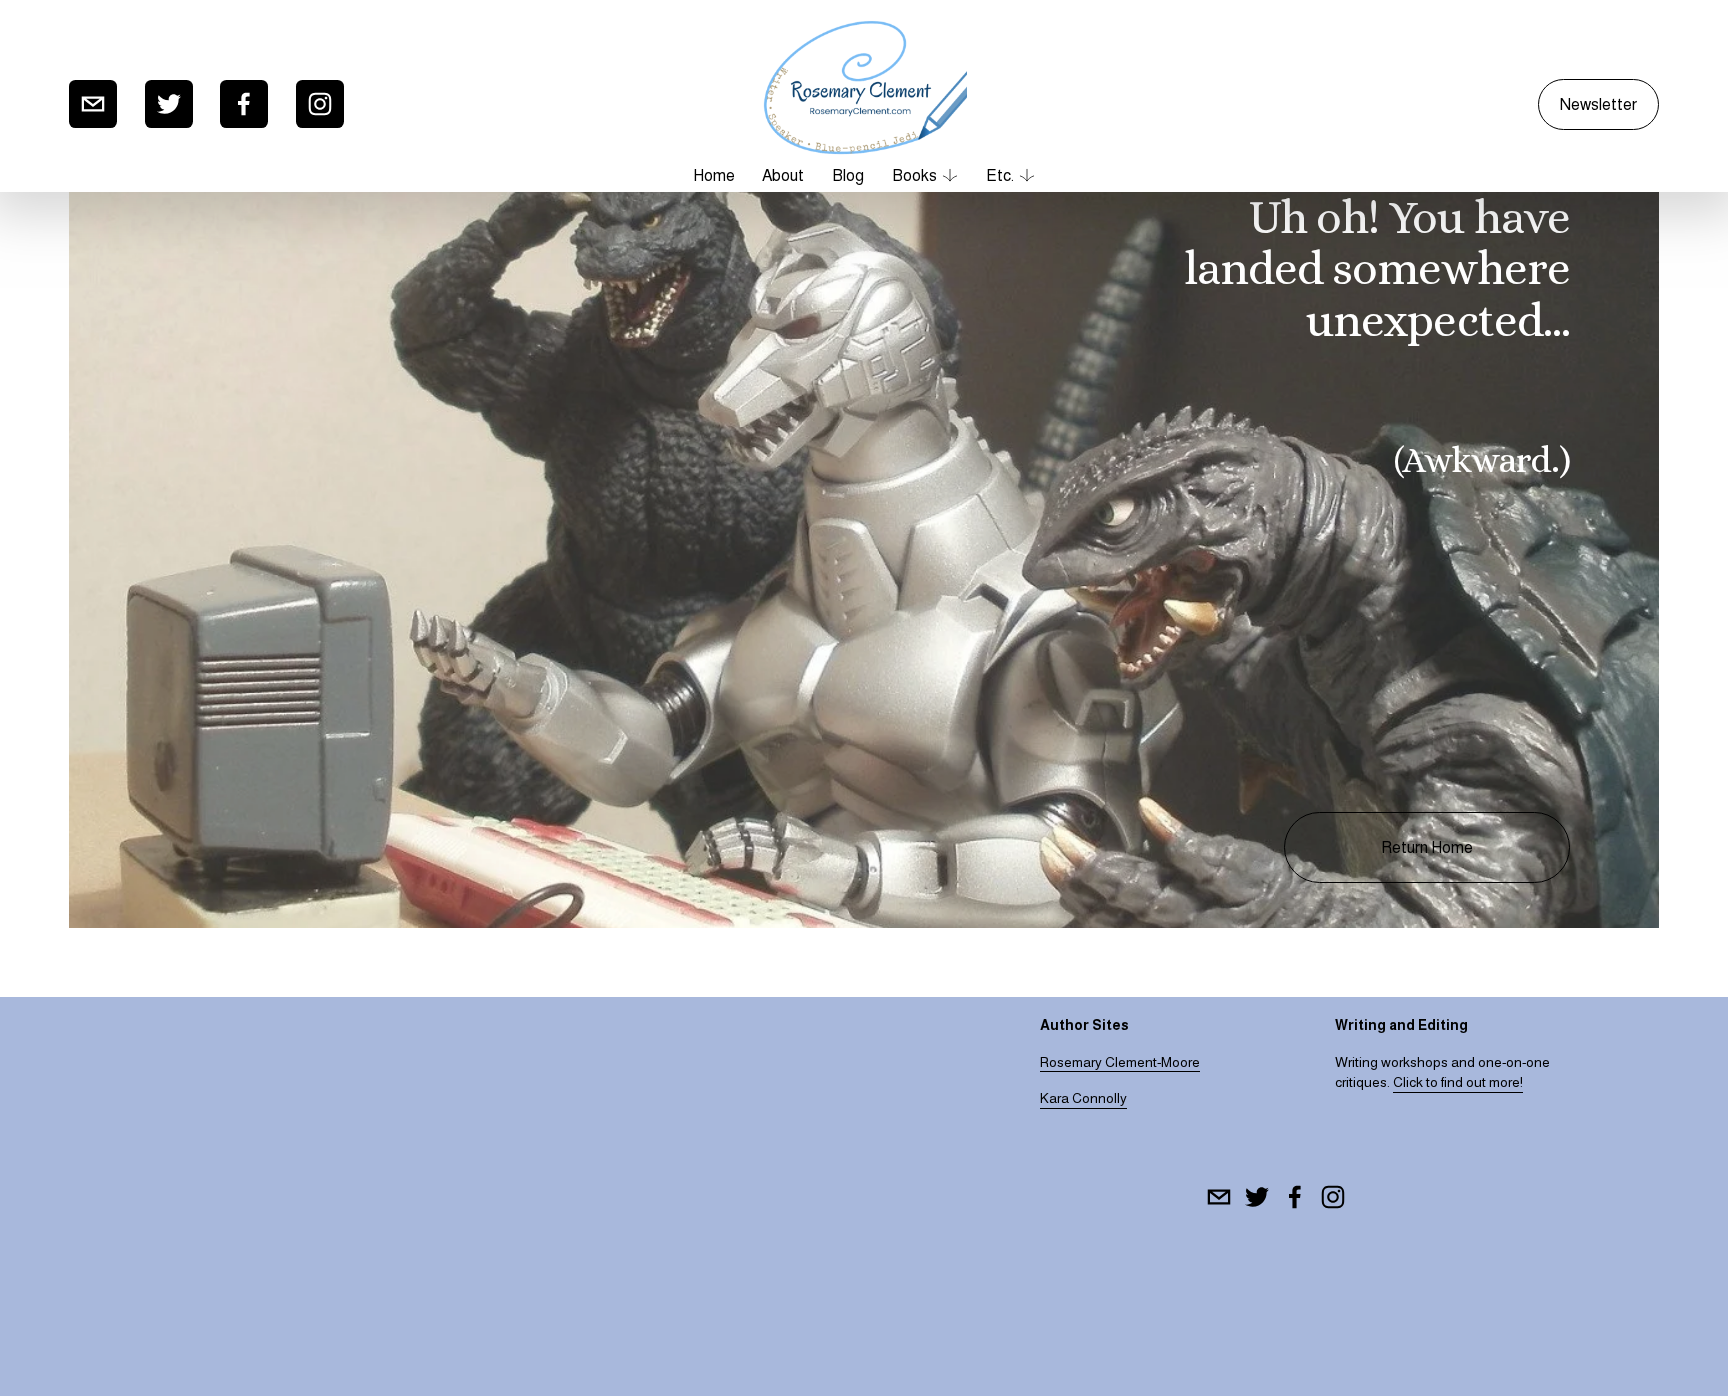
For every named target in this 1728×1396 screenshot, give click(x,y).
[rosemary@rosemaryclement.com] (93, 104)
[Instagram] (320, 104)
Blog (848, 175)
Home (714, 175)
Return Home (1427, 847)
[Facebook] (244, 104)
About (783, 175)
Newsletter (1598, 104)
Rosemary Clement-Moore (1120, 1062)
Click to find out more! (1458, 1082)
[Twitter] (169, 104)
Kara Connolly (1083, 1098)
